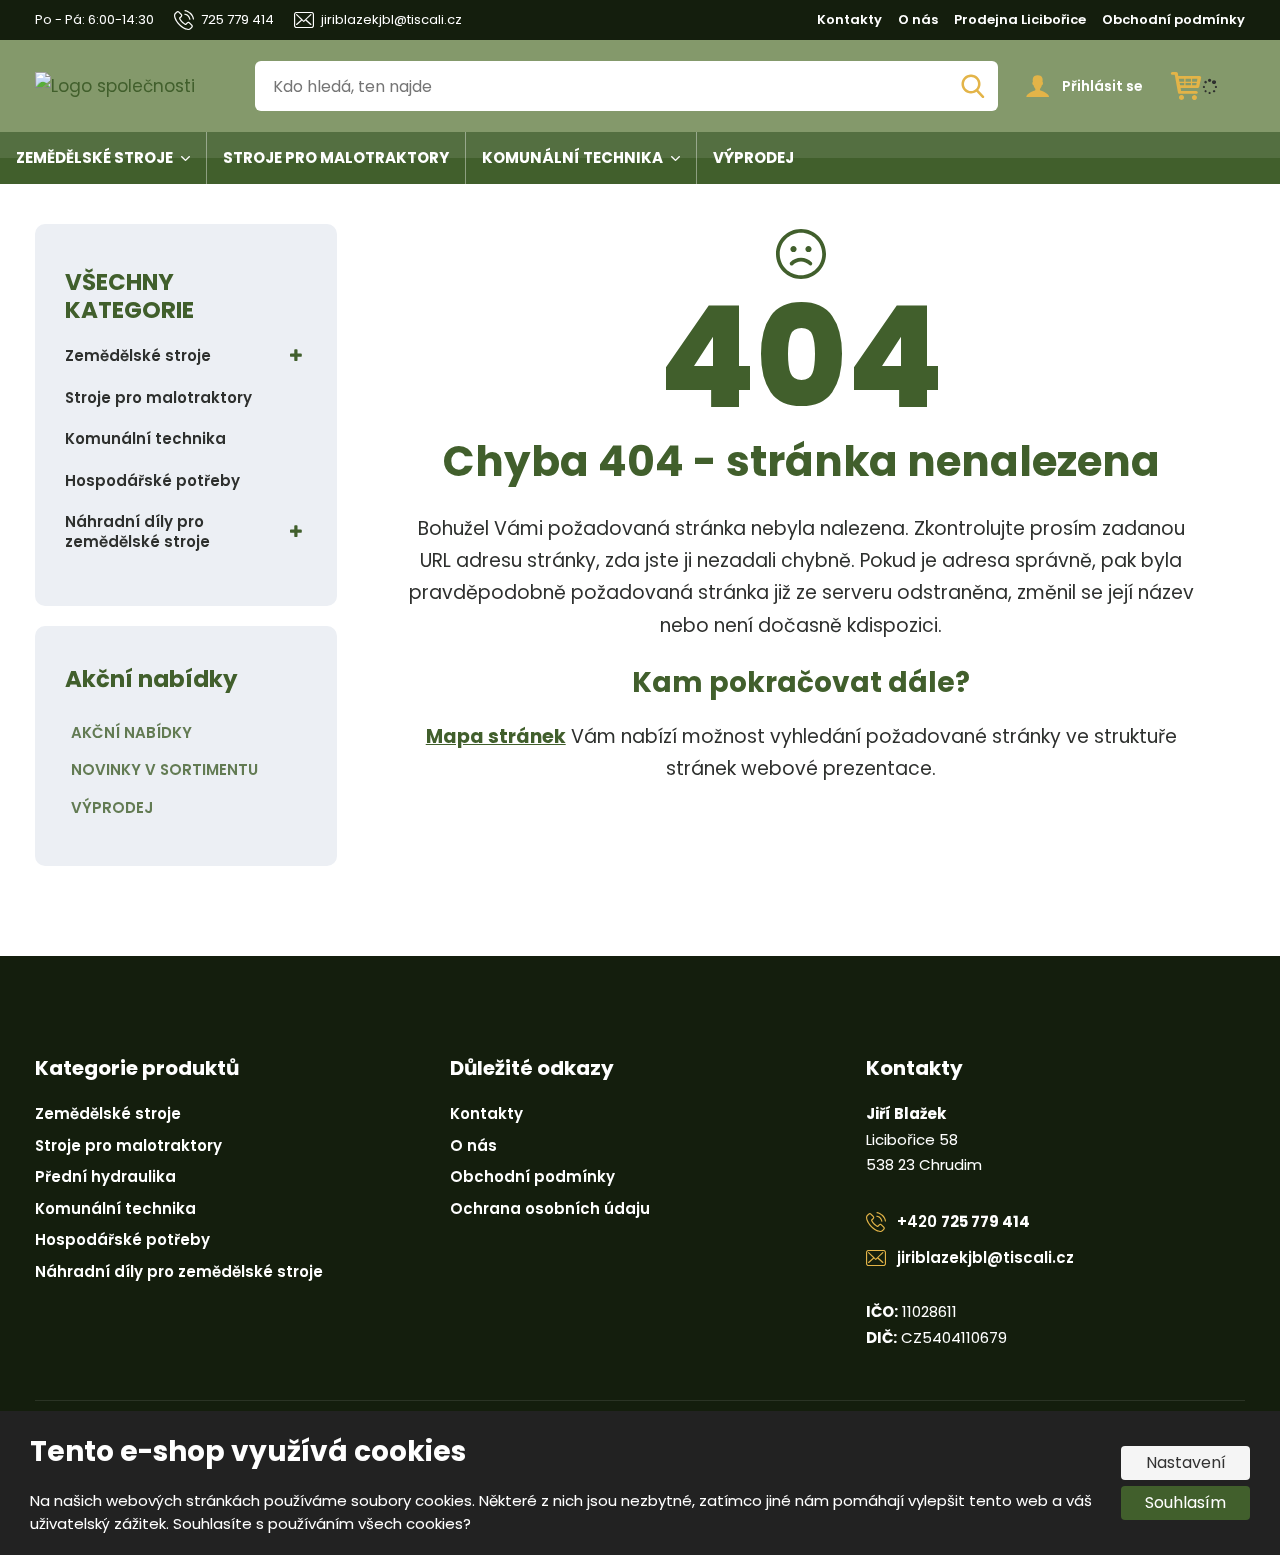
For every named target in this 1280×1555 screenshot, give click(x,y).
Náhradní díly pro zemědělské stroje (137, 531)
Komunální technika (572, 157)
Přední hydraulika (105, 1176)
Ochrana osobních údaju (550, 1208)
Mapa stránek (496, 736)
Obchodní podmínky (1173, 19)
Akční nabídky (131, 732)
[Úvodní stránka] (131, 86)
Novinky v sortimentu (164, 769)
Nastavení (1186, 1462)
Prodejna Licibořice (1020, 19)
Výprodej (753, 157)
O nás (918, 19)
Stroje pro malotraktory (336, 157)
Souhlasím (1185, 1502)
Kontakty (849, 19)
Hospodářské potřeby (152, 480)
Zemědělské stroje (94, 157)
